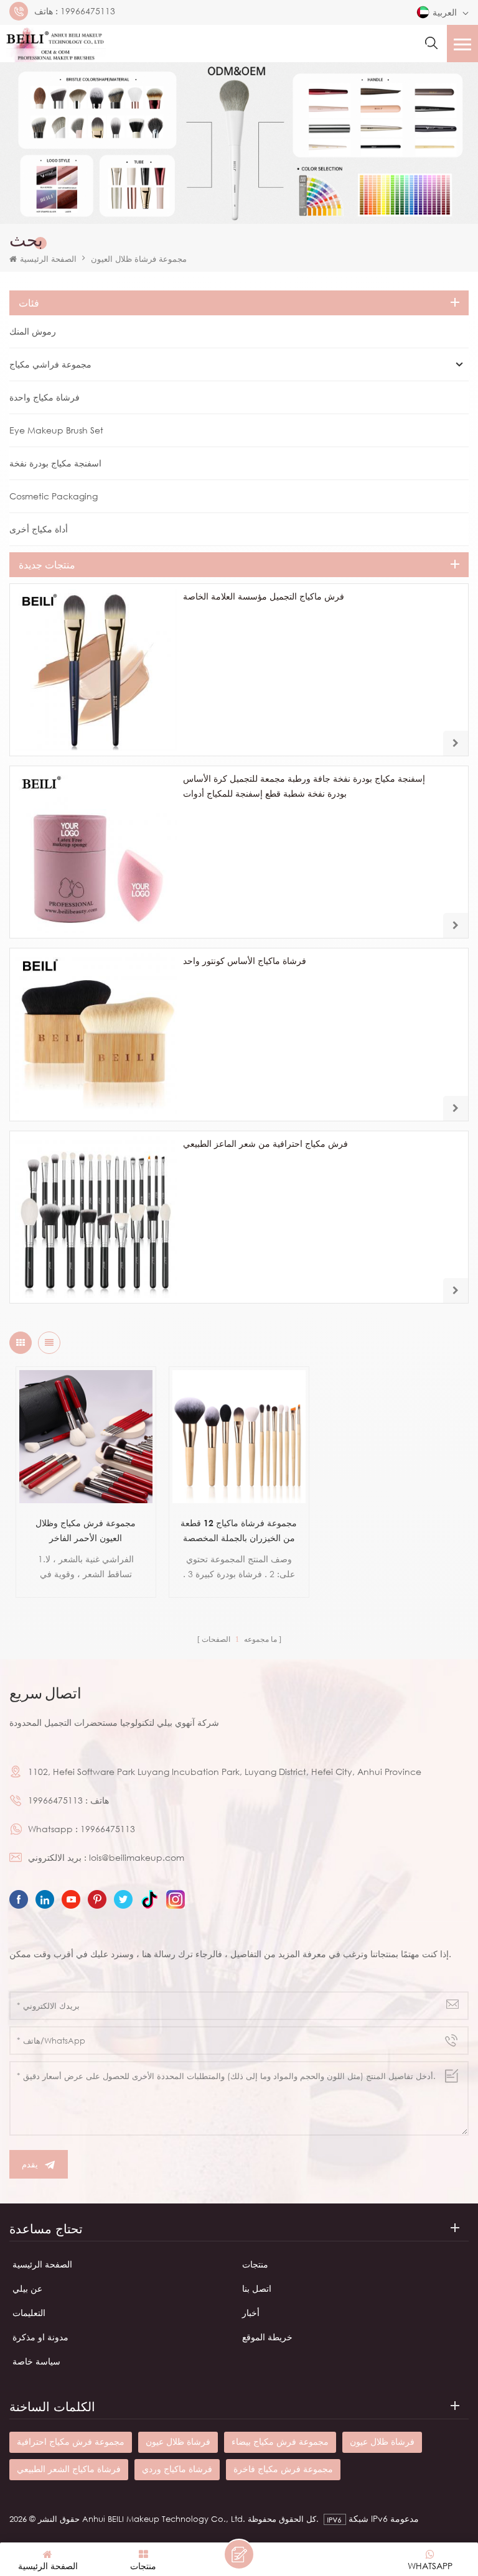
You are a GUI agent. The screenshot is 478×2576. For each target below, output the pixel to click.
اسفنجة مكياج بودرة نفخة (55, 463)
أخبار (251, 2313)
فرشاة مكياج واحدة (45, 397)
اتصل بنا (257, 2288)
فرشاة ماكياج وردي (177, 2469)
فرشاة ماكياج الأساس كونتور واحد (245, 961)
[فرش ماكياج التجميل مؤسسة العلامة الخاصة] (96, 670)
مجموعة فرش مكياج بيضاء (280, 2441)
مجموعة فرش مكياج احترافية (71, 2441)
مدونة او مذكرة (40, 2337)
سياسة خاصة (36, 2361)
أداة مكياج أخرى (39, 529)
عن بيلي (27, 2288)
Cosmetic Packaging (54, 496)
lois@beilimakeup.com (137, 1857)
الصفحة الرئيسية (48, 259)
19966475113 (88, 11)
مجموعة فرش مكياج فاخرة (283, 2469)
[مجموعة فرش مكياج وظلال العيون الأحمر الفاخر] (86, 1437)
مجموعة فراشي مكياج (50, 364)
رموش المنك (33, 331)
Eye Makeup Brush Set (56, 430)
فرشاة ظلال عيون (178, 2441)
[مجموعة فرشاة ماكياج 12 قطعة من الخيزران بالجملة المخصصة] (239, 1437)
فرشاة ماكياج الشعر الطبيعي (69, 2469)
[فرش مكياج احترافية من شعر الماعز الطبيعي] (96, 1217)
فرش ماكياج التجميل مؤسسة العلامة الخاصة (264, 596)
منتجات (255, 2264)
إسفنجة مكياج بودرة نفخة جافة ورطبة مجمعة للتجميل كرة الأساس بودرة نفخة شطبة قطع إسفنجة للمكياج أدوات (304, 786)
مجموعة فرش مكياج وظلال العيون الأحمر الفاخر (86, 1530)
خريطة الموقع (267, 2337)
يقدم (30, 2164)
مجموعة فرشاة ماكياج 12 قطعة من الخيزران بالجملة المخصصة (239, 1530)
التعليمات (29, 2313)
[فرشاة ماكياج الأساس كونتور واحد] (96, 1034)
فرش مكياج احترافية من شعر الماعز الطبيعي (265, 1143)
